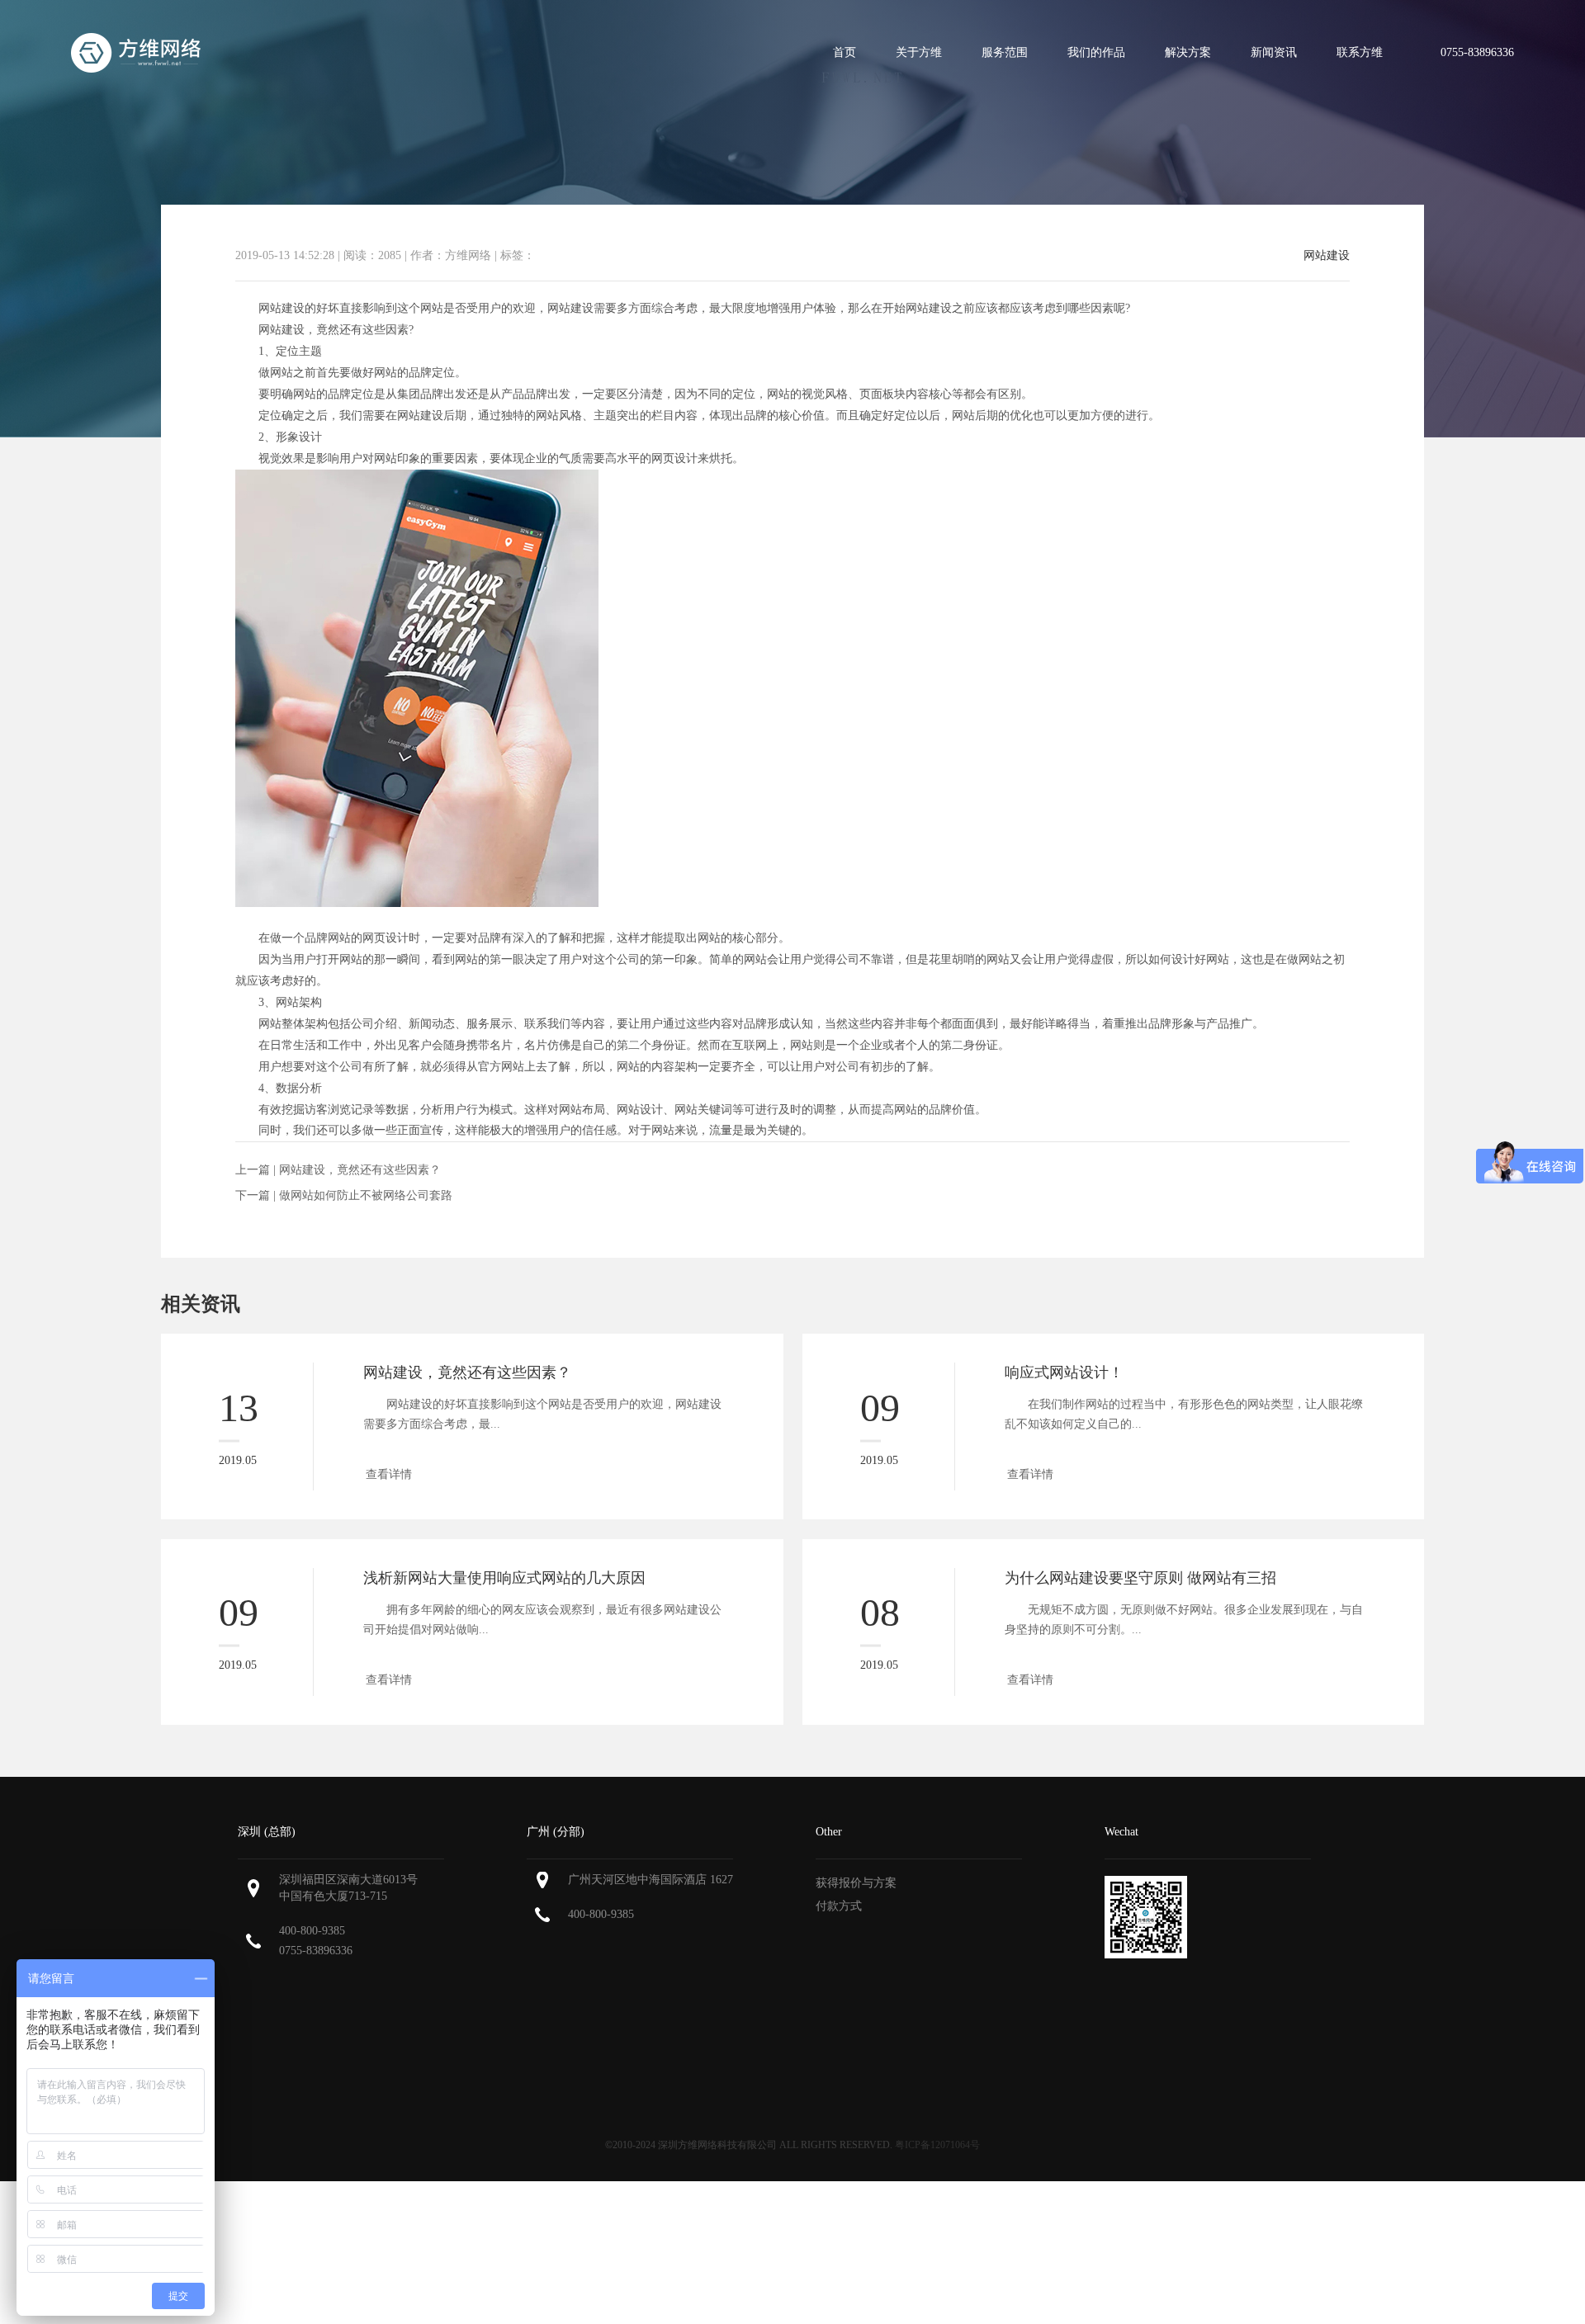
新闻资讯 (1274, 52)
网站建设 (1327, 256)
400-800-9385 (312, 1931)
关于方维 (919, 52)
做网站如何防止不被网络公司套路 (366, 1195)
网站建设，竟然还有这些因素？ (360, 1170)
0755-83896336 (316, 1951)
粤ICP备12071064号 (937, 2145)
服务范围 (1005, 52)
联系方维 (1360, 52)
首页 (845, 52)
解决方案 (1188, 52)
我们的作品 (1096, 52)
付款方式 (839, 1906)
